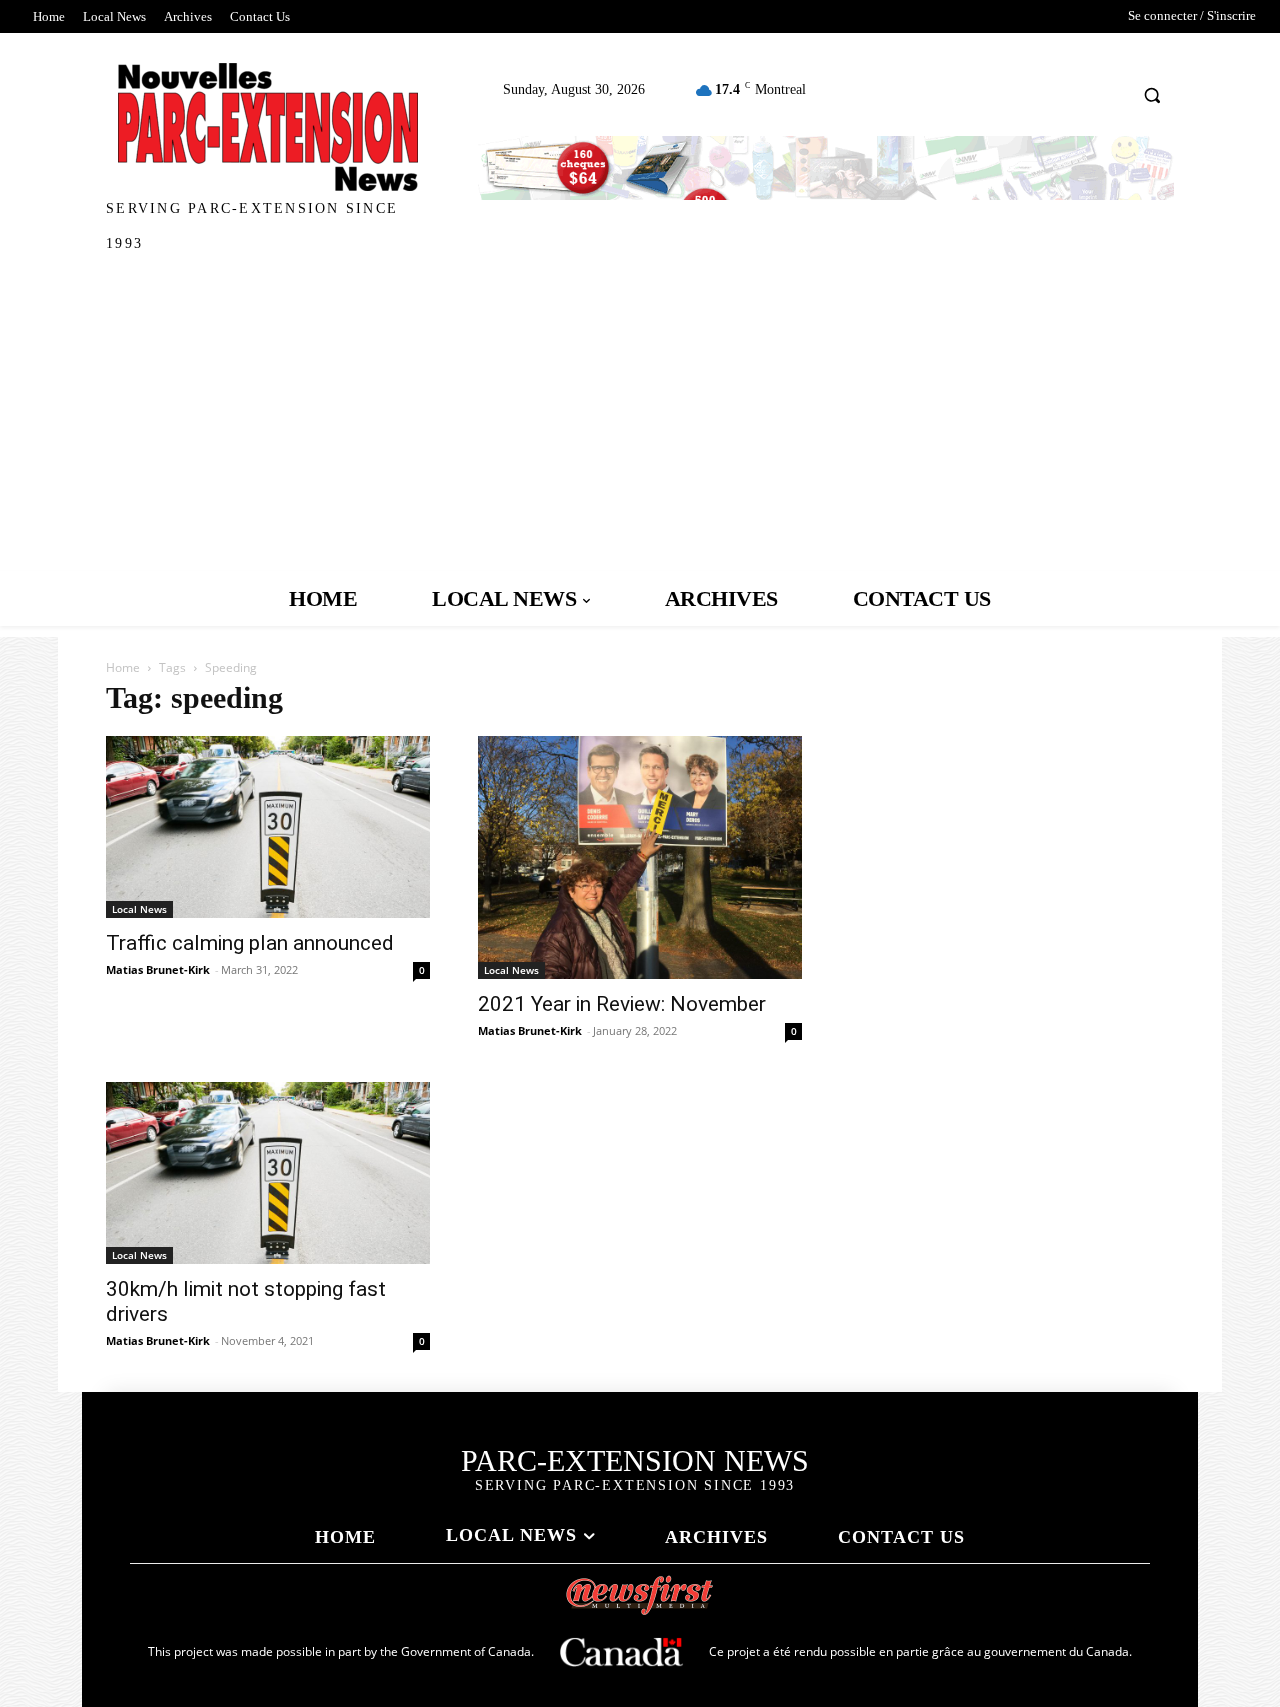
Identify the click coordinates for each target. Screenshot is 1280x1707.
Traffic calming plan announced (250, 943)
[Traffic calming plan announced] (268, 827)
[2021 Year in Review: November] (640, 857)
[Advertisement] (640, 421)
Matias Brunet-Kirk (158, 969)
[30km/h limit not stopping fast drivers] (268, 1173)
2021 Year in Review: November (622, 1004)
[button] (1152, 94)
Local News (139, 909)
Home (123, 667)
